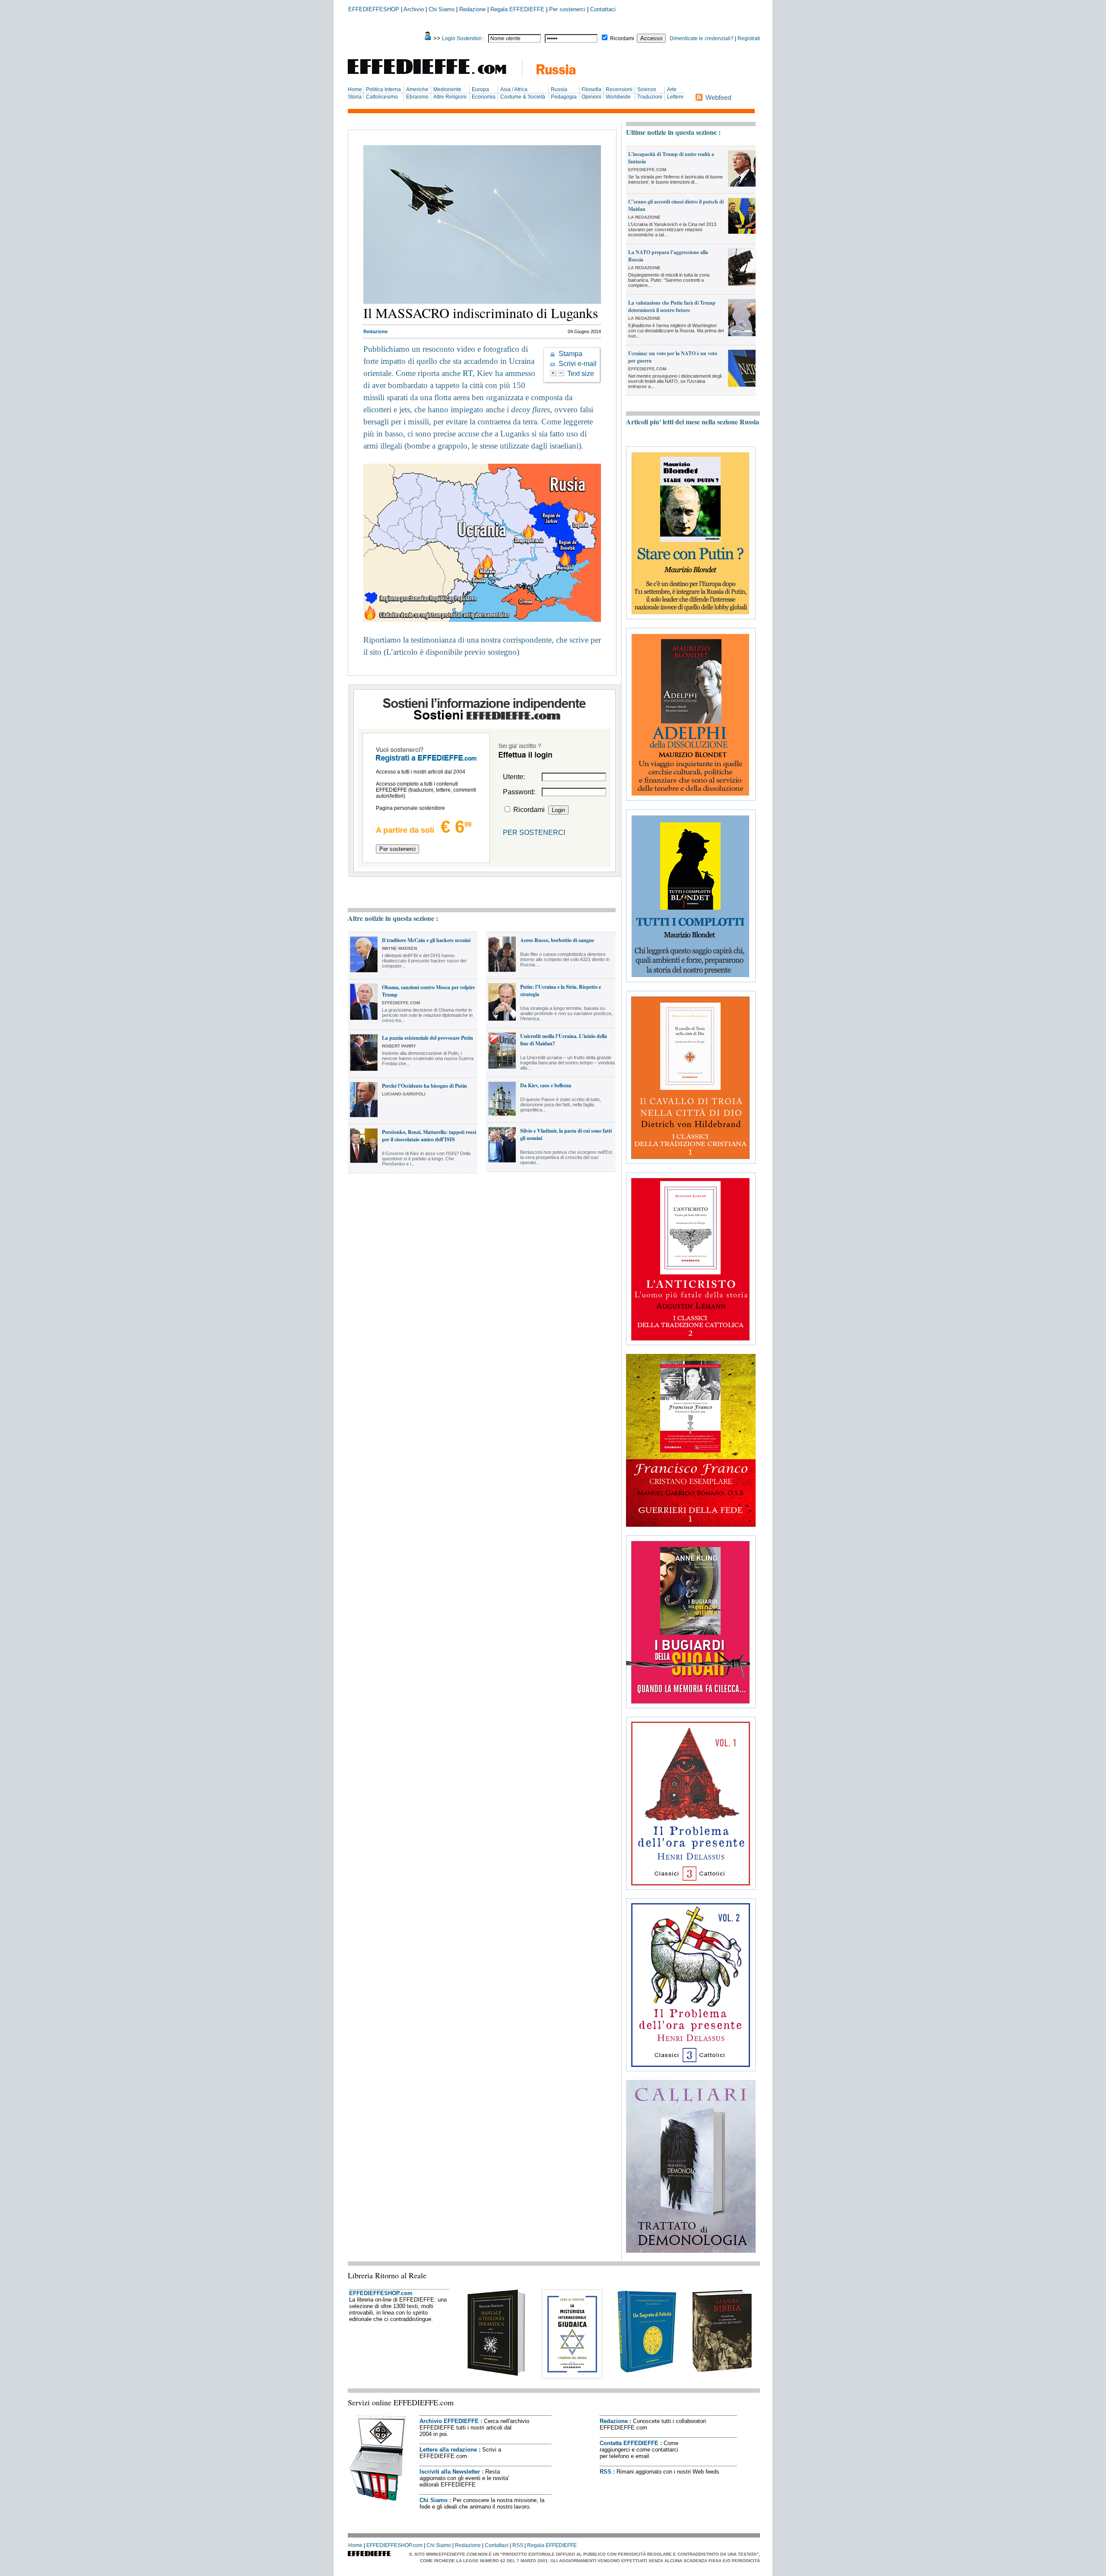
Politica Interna (383, 89)
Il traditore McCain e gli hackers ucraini (426, 940)
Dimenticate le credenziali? (702, 38)
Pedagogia (564, 97)
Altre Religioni (450, 97)
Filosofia (591, 89)
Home (355, 89)
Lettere (675, 97)
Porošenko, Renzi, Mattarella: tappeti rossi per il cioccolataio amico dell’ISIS (429, 1136)
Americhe (417, 89)
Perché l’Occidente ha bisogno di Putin (424, 1086)
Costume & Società (523, 97)
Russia (559, 89)
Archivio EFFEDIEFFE (449, 2421)
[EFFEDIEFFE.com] (434, 75)
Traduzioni (650, 97)
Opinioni (591, 97)
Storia (355, 97)
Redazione (472, 9)
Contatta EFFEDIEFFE (629, 2443)
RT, (470, 373)
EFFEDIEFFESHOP (374, 9)
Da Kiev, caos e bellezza (546, 1085)
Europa (480, 89)
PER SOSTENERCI (534, 833)
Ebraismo (417, 97)
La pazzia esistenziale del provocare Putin (427, 1038)
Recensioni (619, 89)
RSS (605, 2472)
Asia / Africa (514, 89)
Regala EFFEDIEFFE (517, 9)
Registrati (749, 38)
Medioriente (447, 89)
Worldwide (618, 97)
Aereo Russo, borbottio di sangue (557, 940)
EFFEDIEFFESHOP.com (381, 2293)
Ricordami (622, 38)
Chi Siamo (442, 9)
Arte (672, 89)
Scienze (647, 89)
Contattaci (603, 9)
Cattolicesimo (382, 97)
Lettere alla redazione (448, 2450)
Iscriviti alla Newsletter (450, 2472)
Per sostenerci (567, 9)
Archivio (414, 9)
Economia (484, 97)
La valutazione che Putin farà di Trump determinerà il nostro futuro (672, 306)
